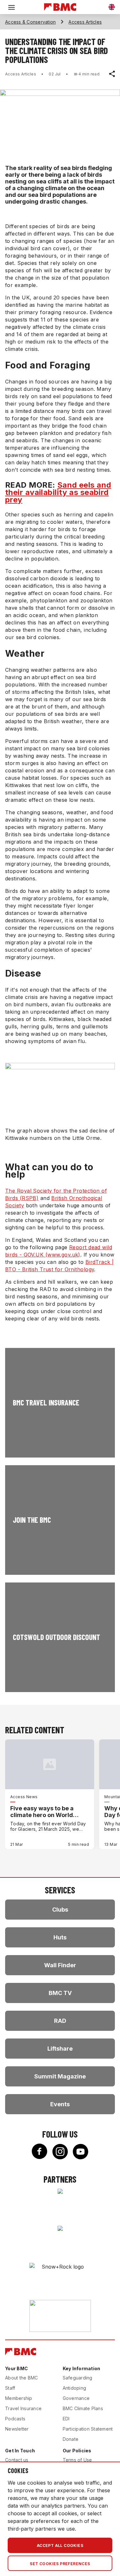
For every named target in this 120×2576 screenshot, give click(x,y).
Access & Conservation (30, 22)
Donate (71, 2439)
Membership (19, 2398)
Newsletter (17, 2429)
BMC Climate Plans (83, 2408)
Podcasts (15, 2419)
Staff (10, 2388)
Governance (76, 2398)
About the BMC (21, 2378)
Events (60, 2104)
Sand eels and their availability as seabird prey (58, 492)
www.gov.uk (63, 1255)
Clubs (60, 1910)
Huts (60, 1937)
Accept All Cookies (60, 2545)
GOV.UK (34, 1255)
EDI (66, 2419)
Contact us (17, 2460)
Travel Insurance (23, 2408)
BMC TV (60, 1993)
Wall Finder (60, 1965)
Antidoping (75, 2388)
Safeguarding (78, 2378)
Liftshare (60, 2049)
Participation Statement (88, 2429)
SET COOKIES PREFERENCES (60, 2564)
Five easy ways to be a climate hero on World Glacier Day (42, 1812)
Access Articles (85, 22)
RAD (60, 2021)
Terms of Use (77, 2460)
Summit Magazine (60, 2076)
